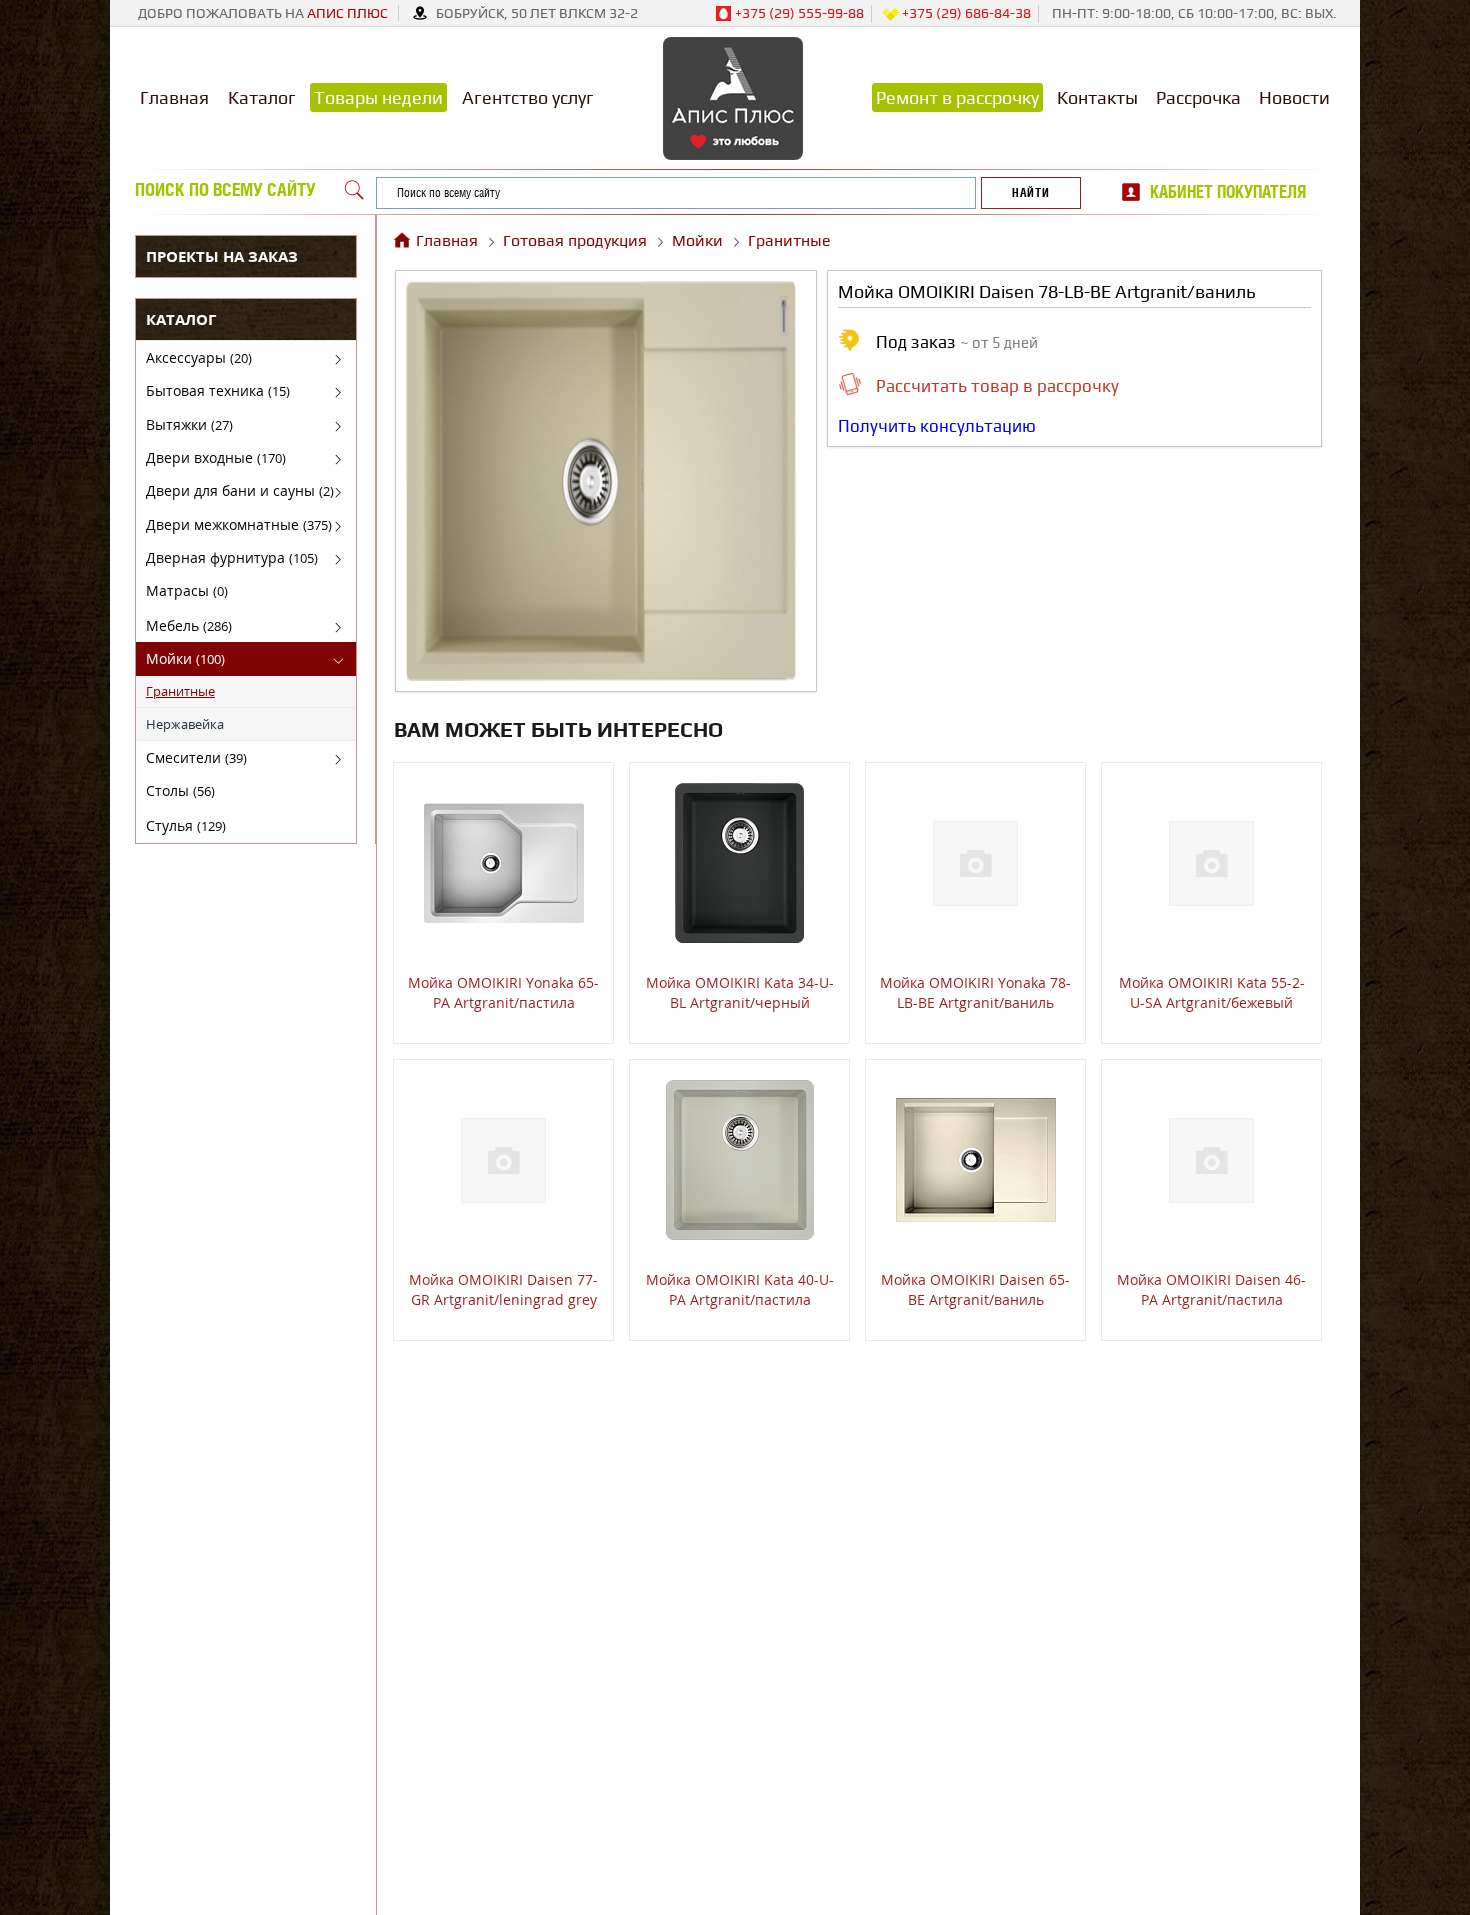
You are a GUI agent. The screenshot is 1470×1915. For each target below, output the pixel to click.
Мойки (185, 658)
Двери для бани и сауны (240, 490)
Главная (174, 97)
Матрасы (187, 590)
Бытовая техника (218, 390)
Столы (180, 790)
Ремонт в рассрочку (957, 97)
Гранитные (180, 691)
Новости (1294, 97)
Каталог (262, 97)
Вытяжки (189, 424)
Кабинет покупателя (1228, 192)
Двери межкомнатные (239, 524)
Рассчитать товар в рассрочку (997, 386)
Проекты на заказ (222, 256)
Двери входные (216, 457)
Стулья (186, 825)
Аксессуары (199, 357)
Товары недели (378, 97)
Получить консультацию (937, 426)
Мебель (189, 625)
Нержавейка (185, 724)
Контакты (1097, 97)
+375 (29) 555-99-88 (798, 13)
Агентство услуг (528, 97)
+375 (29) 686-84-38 (965, 13)
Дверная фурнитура (232, 557)
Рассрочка (1198, 97)
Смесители (196, 757)
